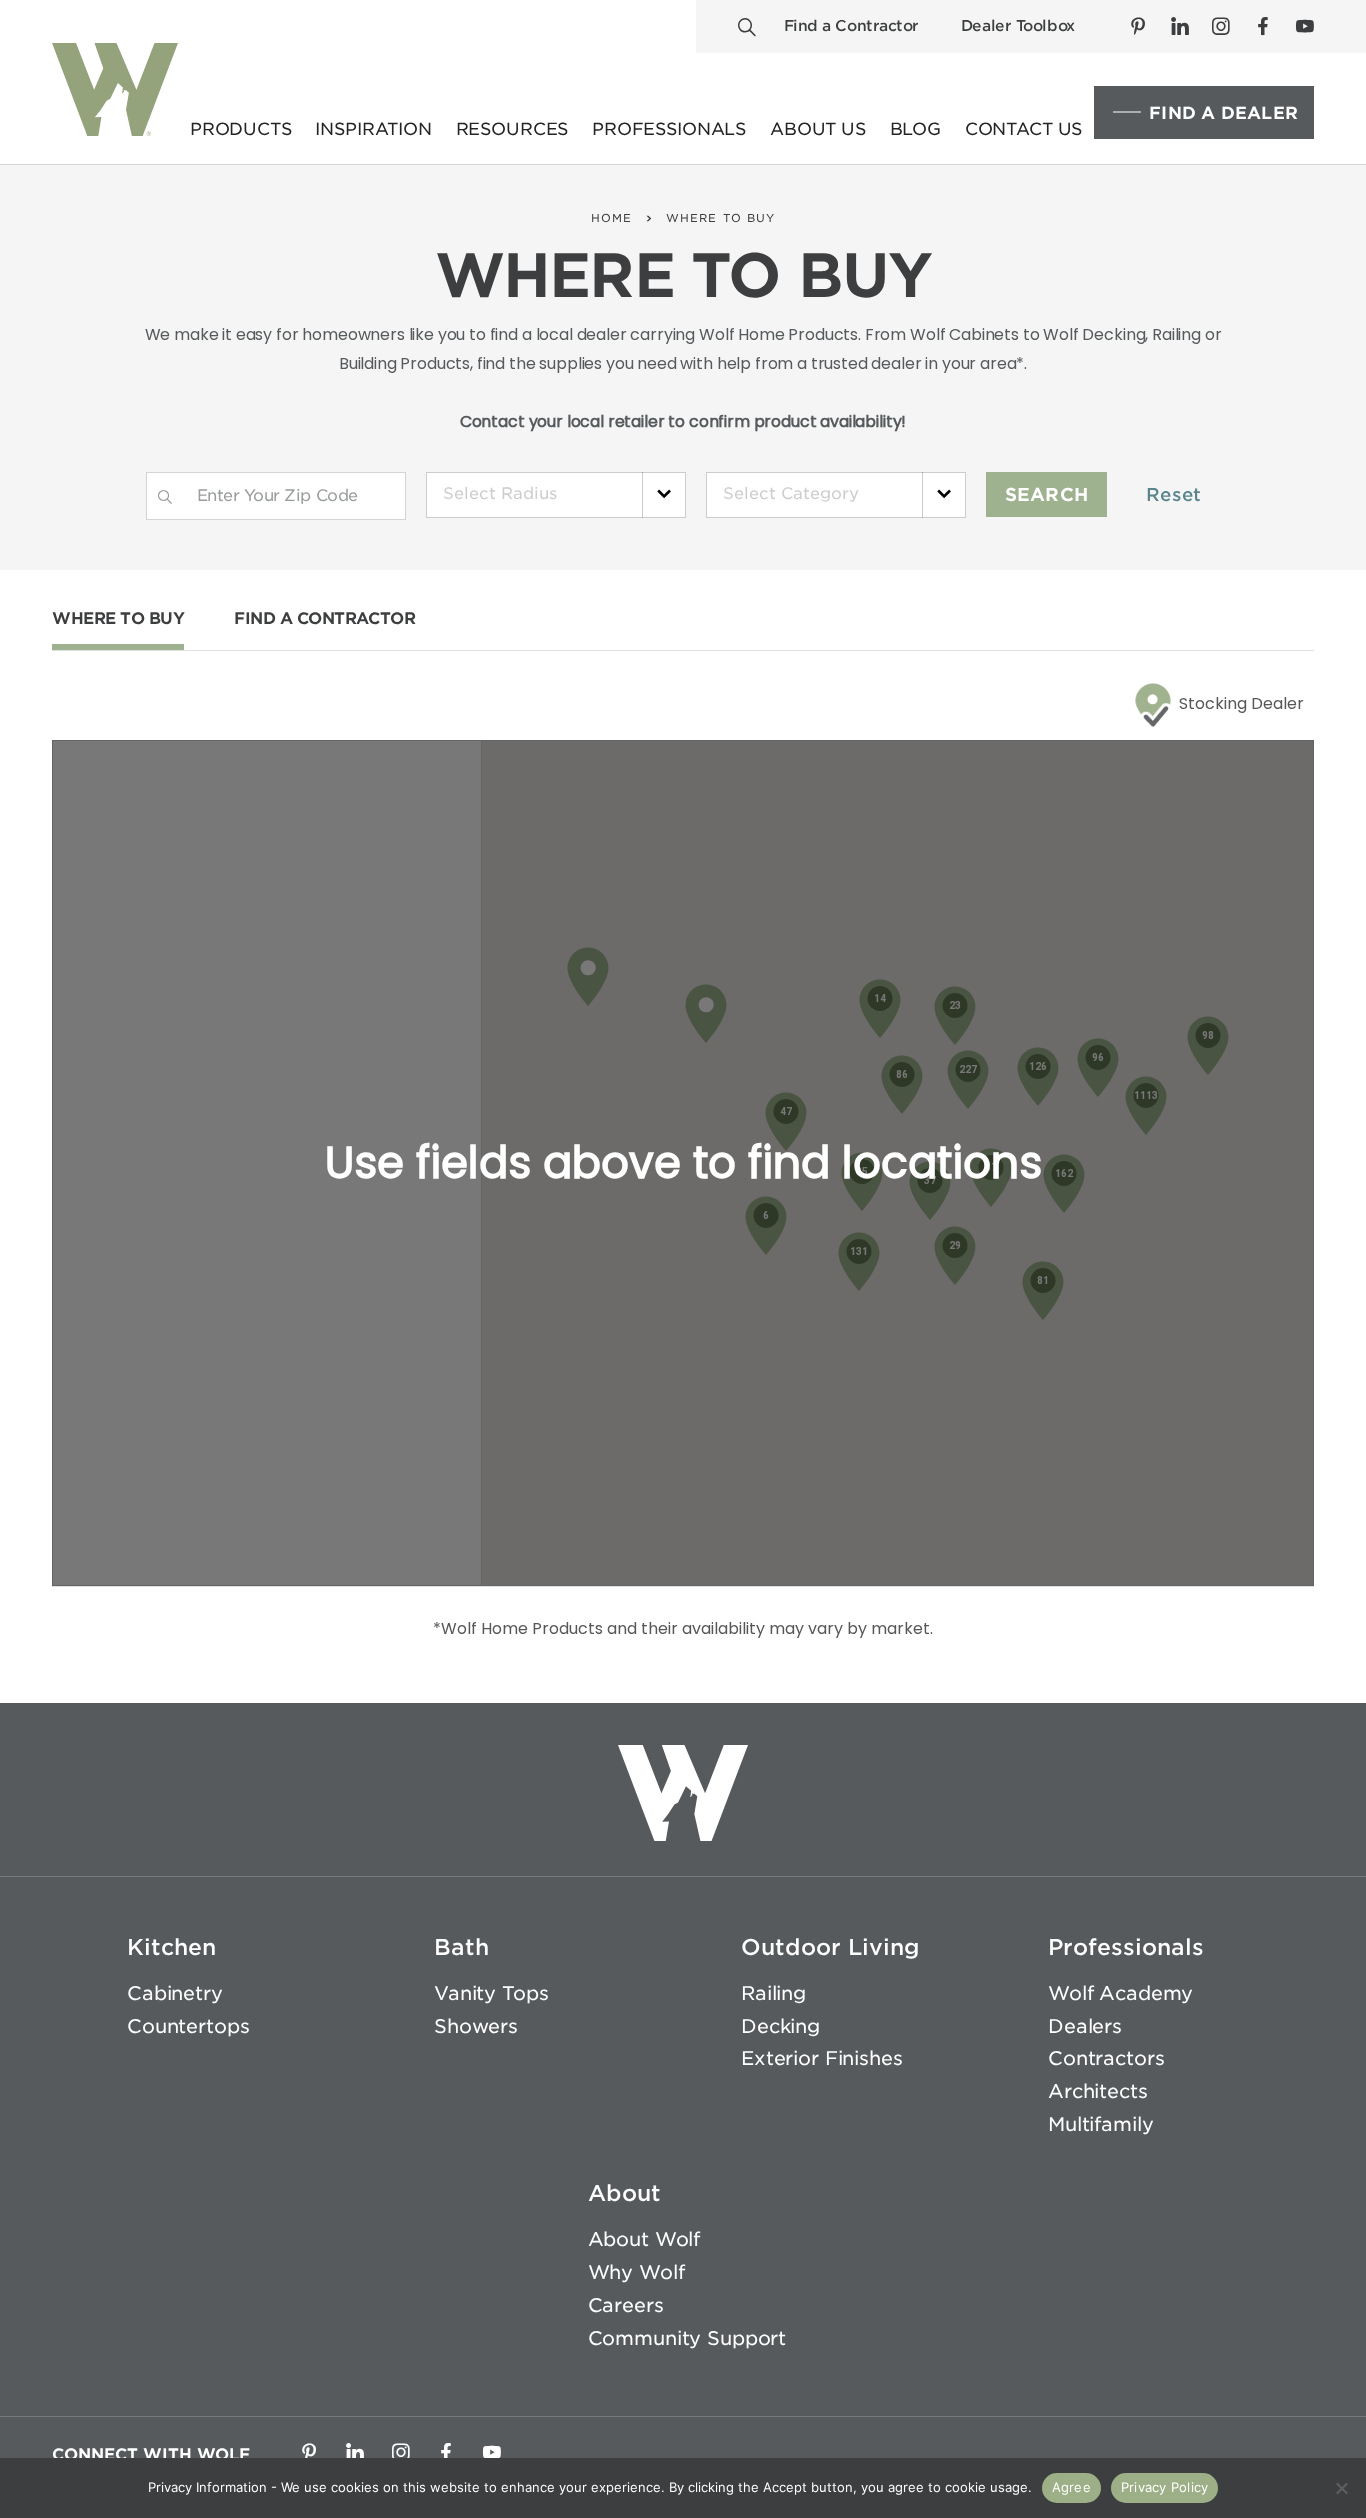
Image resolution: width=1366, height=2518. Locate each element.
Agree (1071, 2487)
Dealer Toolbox (1018, 26)
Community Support (687, 2338)
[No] (1341, 2488)
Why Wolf (636, 2272)
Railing (773, 1993)
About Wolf (644, 2239)
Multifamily (1100, 2124)
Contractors (1106, 2058)
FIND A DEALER (1223, 113)
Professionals (1126, 1947)
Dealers (1085, 2026)
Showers (476, 2026)
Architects (1098, 2091)
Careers (626, 2305)
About (624, 2193)
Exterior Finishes (822, 2058)
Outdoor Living (830, 1947)
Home (611, 218)
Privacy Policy (1165, 2487)
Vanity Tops (491, 1993)
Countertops (188, 2026)
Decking (780, 2026)
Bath (461, 1947)
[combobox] (556, 495)
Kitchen (171, 1947)
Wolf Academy (1120, 1993)
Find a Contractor (851, 26)
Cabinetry (175, 1993)
